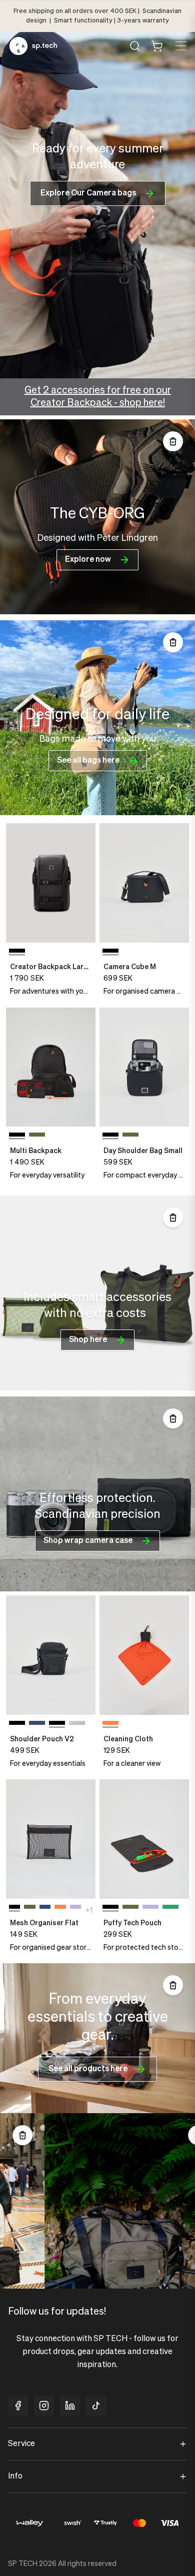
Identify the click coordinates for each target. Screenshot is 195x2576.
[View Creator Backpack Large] (51, 883)
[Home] (33, 46)
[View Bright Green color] (170, 1909)
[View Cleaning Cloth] (144, 1655)
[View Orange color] (60, 1909)
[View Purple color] (75, 1909)
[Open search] (135, 46)
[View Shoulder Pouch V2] (51, 1655)
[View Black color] (17, 1725)
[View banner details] (97, 517)
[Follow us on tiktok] (96, 2406)
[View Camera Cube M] (144, 883)
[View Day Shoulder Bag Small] (144, 1067)
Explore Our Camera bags (88, 193)
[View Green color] (37, 1137)
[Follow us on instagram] (44, 2406)
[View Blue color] (37, 1725)
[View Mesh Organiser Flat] (51, 1839)
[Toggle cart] (157, 46)
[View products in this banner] (173, 441)
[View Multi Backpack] (51, 1067)
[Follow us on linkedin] (70, 2406)
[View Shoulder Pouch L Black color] (77, 1725)
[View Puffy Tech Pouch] (144, 1839)
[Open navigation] (180, 46)
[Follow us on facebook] (18, 2406)
